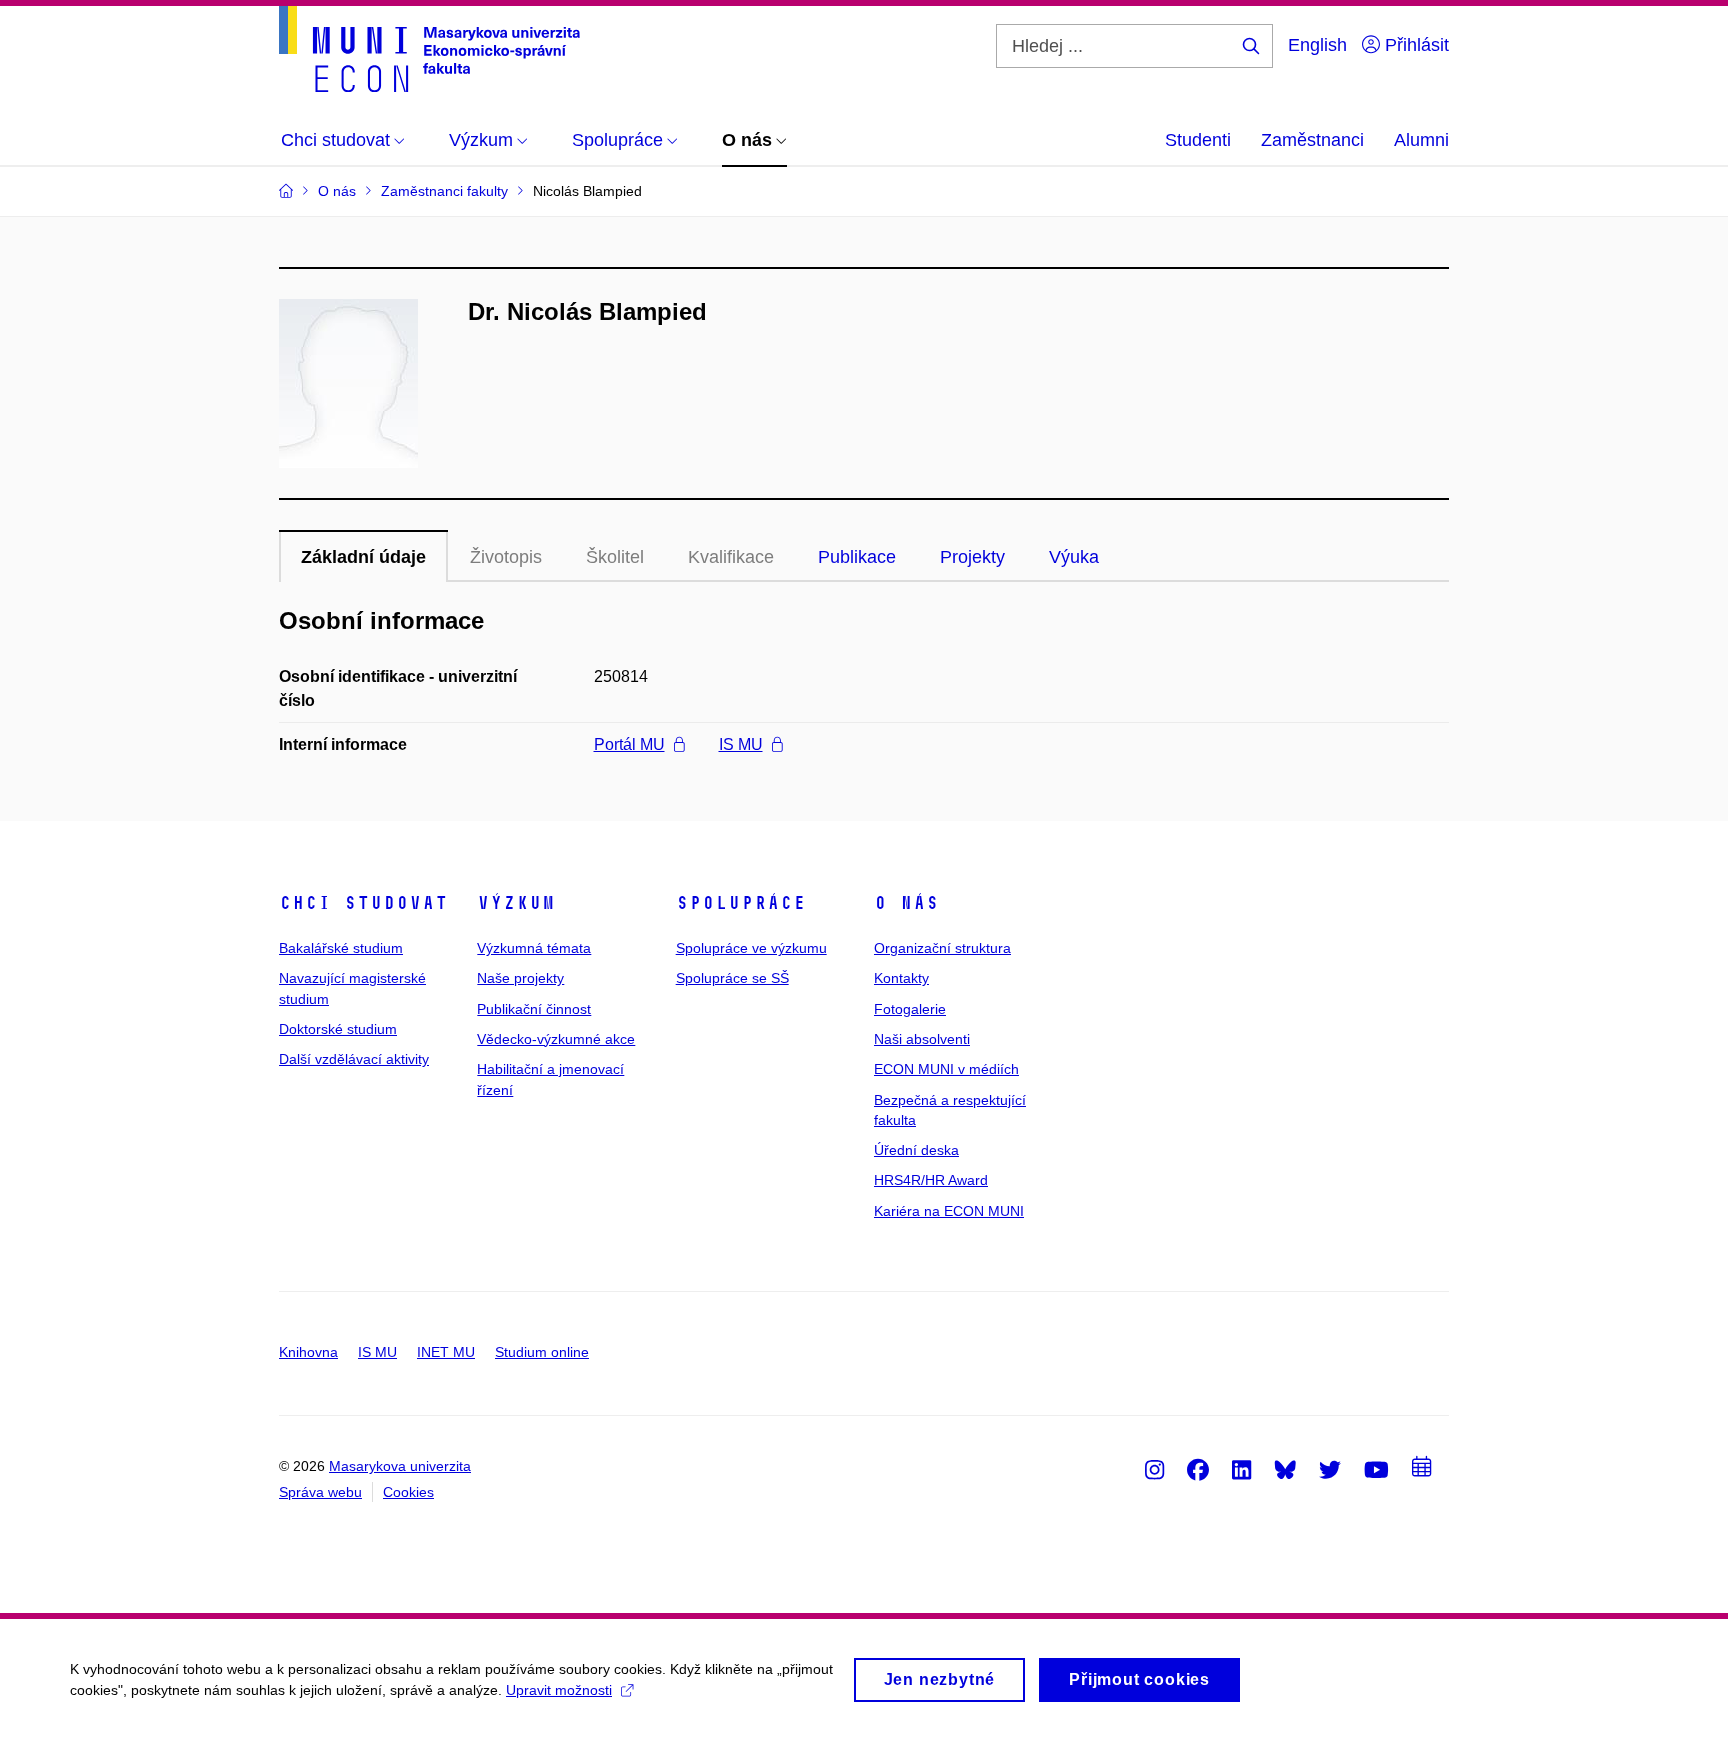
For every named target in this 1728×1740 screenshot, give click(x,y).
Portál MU (629, 744)
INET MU (446, 1352)
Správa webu (320, 1492)
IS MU (741, 744)
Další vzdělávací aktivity (354, 1059)
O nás (906, 903)
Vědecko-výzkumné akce (556, 1039)
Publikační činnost (534, 1009)
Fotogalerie (910, 1009)
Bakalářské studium (341, 948)
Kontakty (901, 978)
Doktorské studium (338, 1029)
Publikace (857, 557)
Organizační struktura (942, 948)
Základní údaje (363, 557)
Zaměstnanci (1312, 140)
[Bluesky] (1285, 1469)
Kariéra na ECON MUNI (949, 1211)
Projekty (972, 557)
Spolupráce (741, 903)
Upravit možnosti (559, 1690)
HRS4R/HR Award (931, 1180)
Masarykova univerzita (400, 1466)
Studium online (542, 1352)
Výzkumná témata (534, 948)
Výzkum (516, 903)
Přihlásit (1414, 45)
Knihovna (308, 1352)
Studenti (1198, 140)
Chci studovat (363, 903)
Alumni (1421, 140)
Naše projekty (520, 978)
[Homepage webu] (429, 49)
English (1317, 45)
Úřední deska (916, 1150)
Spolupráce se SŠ (732, 978)
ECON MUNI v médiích (946, 1069)
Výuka (1074, 557)
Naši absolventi (922, 1039)
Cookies (408, 1492)
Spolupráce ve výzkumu (751, 948)
